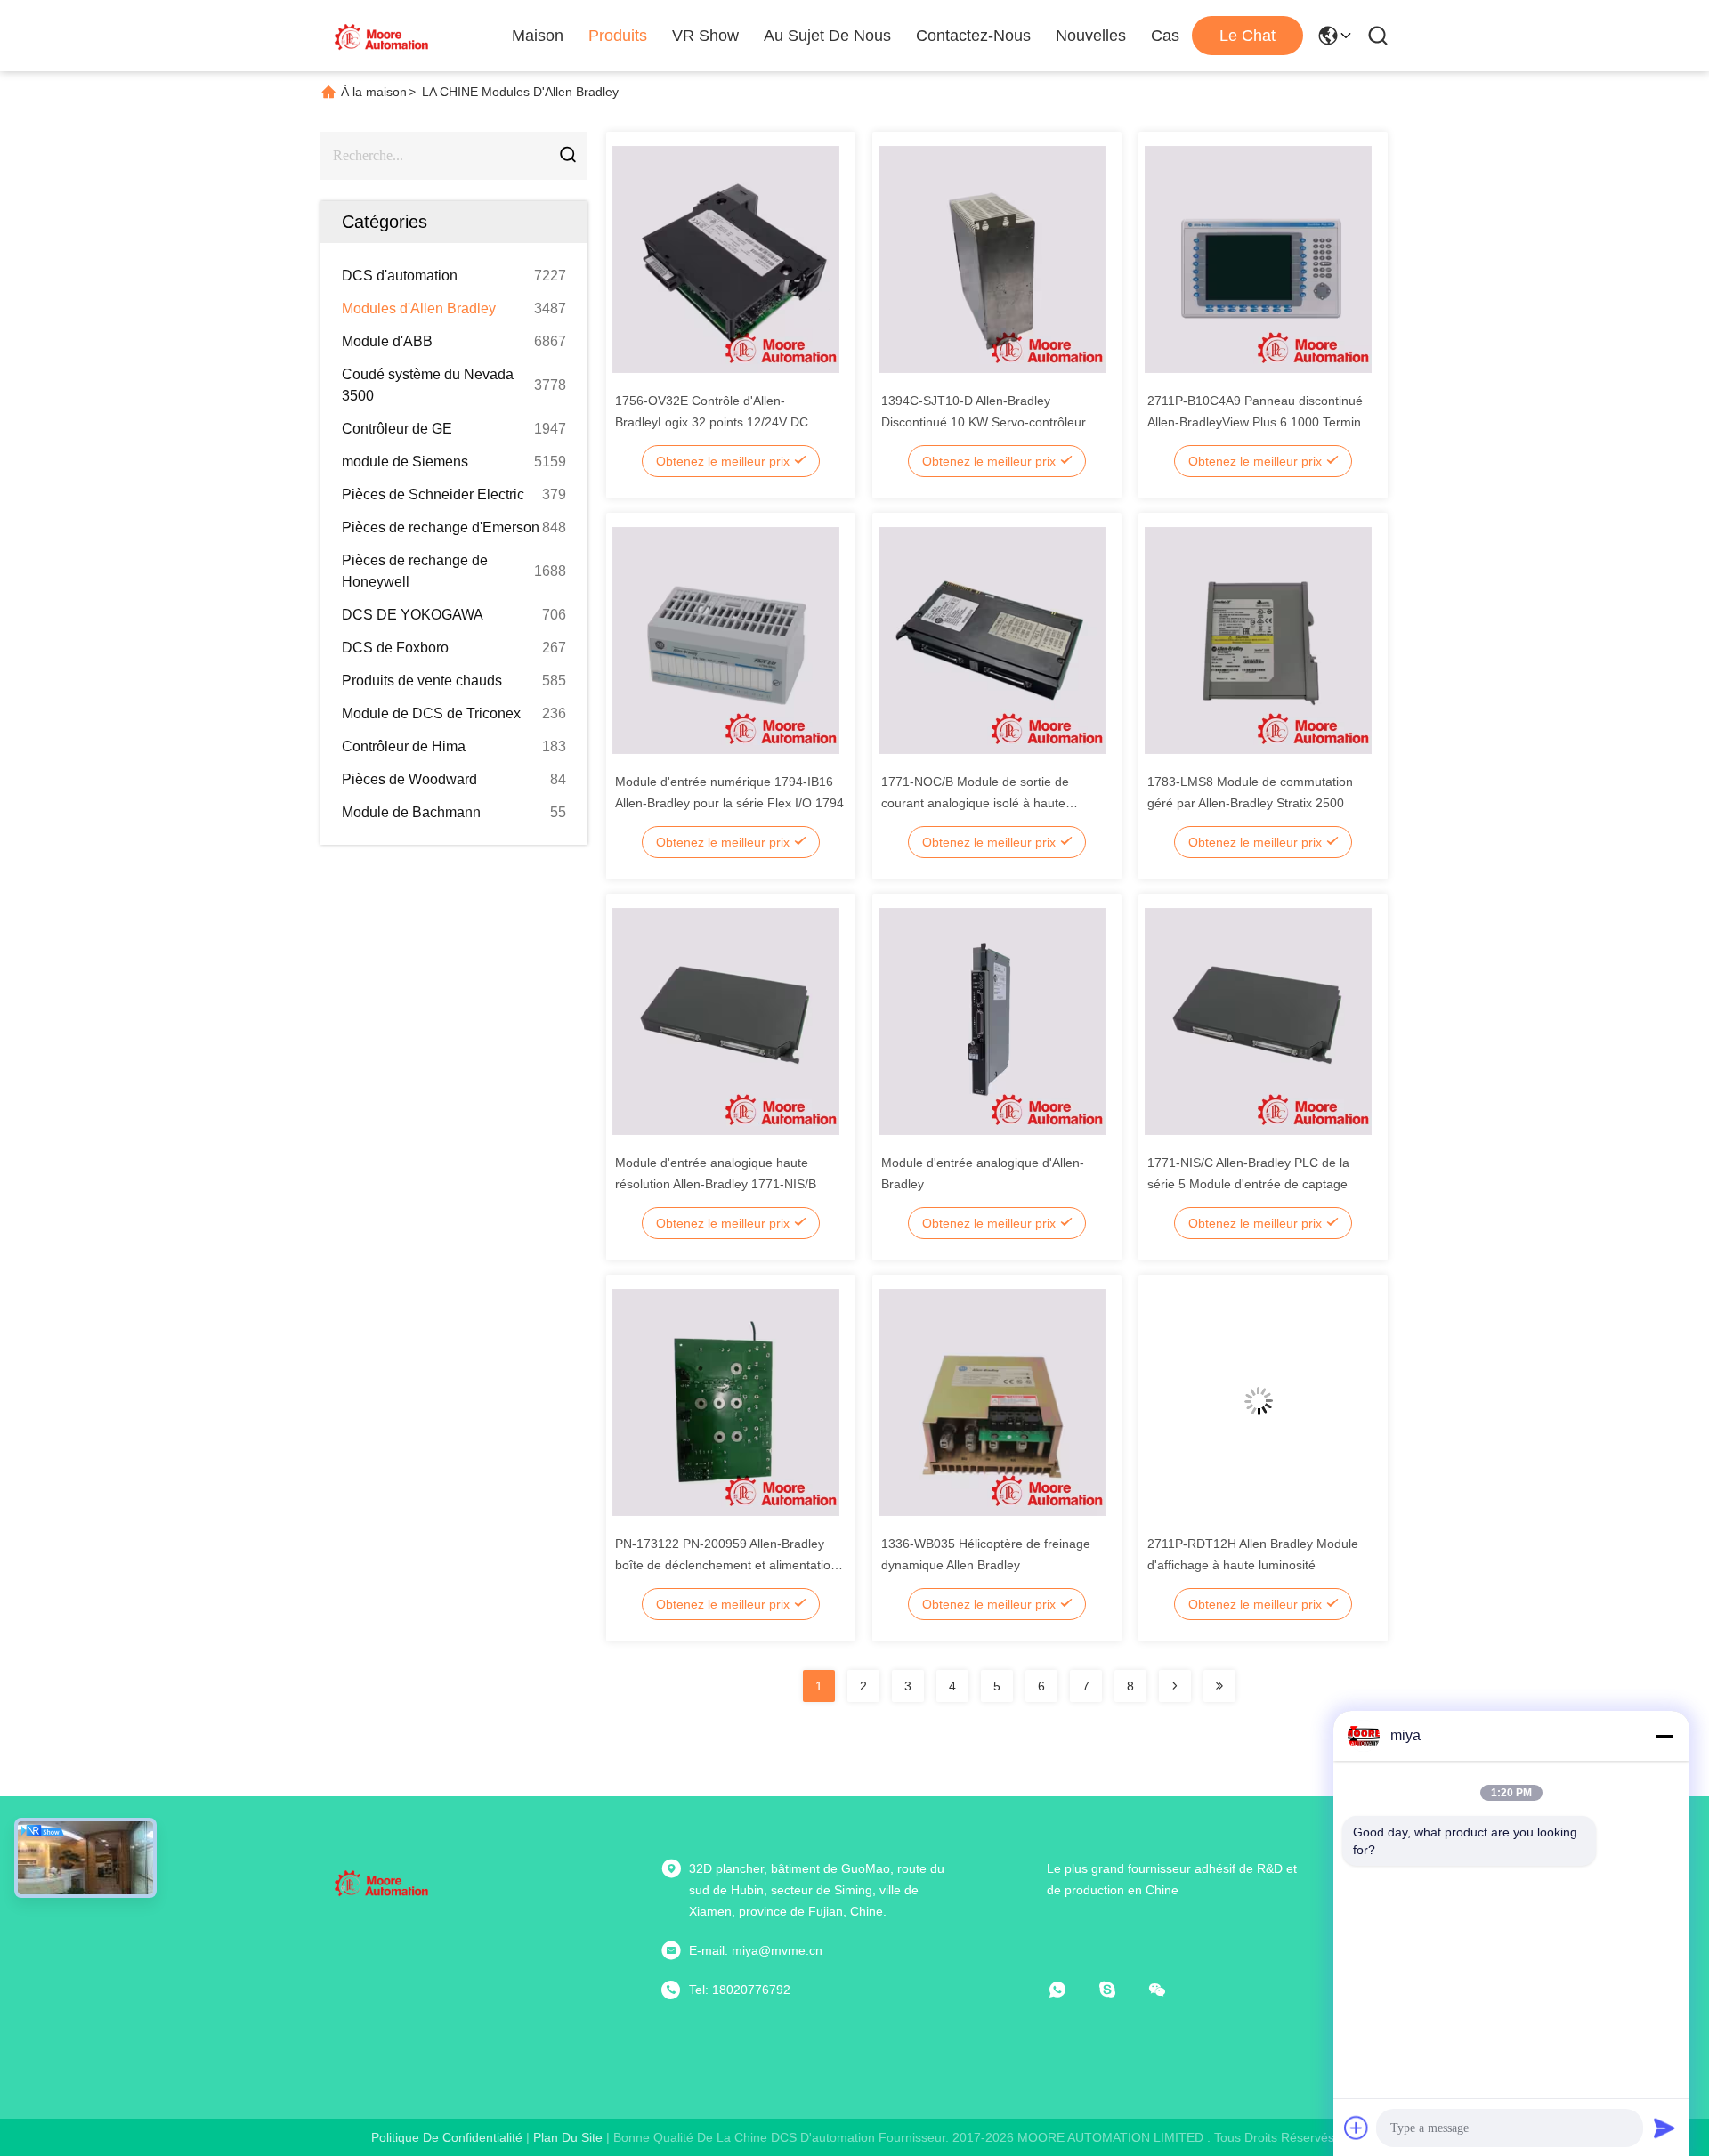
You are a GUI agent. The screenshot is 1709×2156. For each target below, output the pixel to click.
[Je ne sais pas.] (1120, 1990)
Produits (618, 36)
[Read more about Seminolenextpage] (1175, 1686)
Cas (1165, 36)
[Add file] (1357, 2128)
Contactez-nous (973, 36)
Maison (538, 36)
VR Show (705, 36)
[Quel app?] (1070, 1990)
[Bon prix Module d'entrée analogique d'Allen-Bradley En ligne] (992, 1020)
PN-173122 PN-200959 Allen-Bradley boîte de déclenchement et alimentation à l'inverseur (726, 1565)
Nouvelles (1091, 36)
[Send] (1664, 2128)
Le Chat (1247, 36)
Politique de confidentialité (447, 2137)
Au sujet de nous (827, 36)
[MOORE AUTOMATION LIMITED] (383, 36)
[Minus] (1664, 1736)
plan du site (568, 2137)
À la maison (374, 92)
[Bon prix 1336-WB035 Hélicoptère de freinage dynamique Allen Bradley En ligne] (992, 1401)
